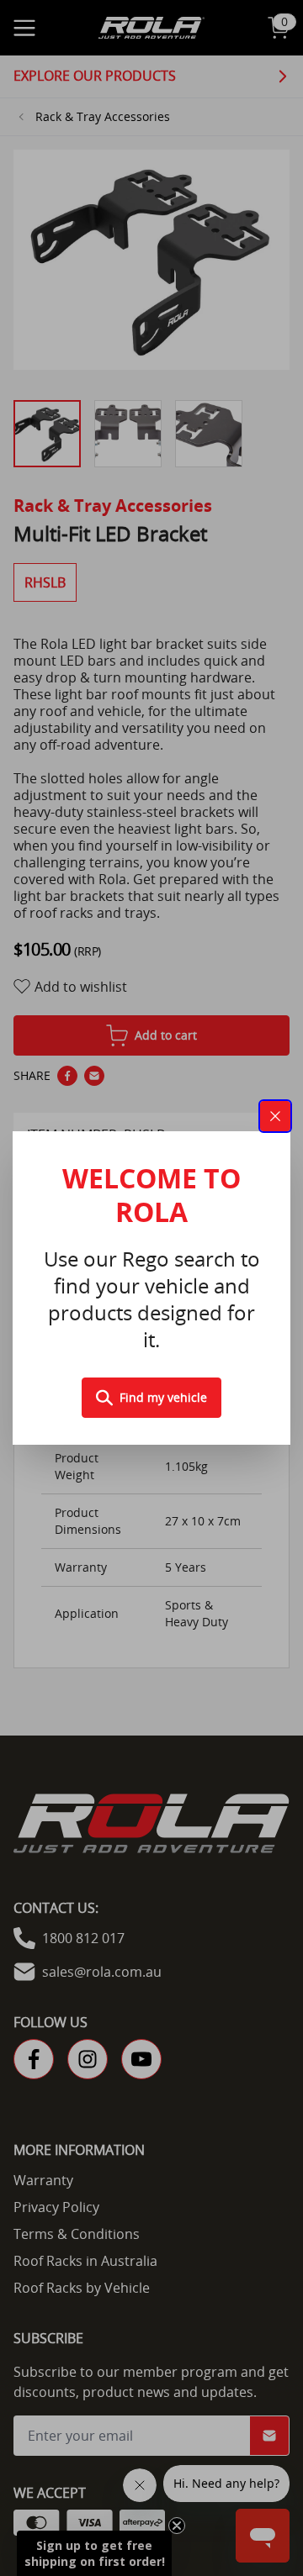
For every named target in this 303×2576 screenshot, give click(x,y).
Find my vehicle (163, 1397)
